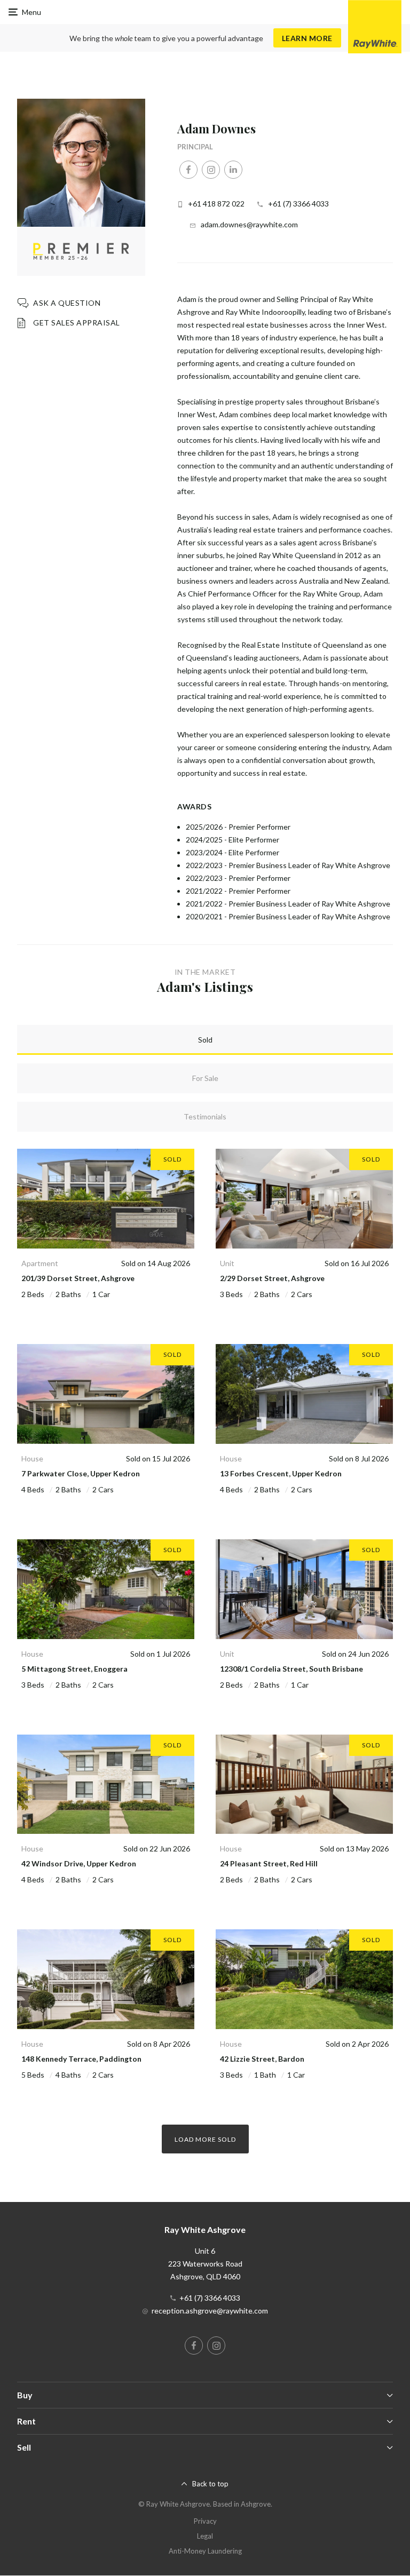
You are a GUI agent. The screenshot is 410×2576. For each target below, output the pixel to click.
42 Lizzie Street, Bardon (262, 2059)
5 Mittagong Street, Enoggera (74, 1669)
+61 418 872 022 (216, 204)
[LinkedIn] (233, 170)
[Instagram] (211, 170)
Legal (205, 2536)
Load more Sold (205, 2139)
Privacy (205, 2521)
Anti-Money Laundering (205, 2551)
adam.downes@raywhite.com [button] (249, 224)
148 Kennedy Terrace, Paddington (81, 2059)
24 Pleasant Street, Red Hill (269, 1863)
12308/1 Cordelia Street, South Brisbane (291, 1669)
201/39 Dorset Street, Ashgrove (78, 1278)
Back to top (210, 2484)
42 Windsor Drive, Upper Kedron (79, 1863)
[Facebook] (188, 170)
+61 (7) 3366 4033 (298, 204)
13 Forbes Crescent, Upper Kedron (281, 1473)
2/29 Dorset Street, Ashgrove (272, 1278)
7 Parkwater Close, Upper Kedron (81, 1473)
